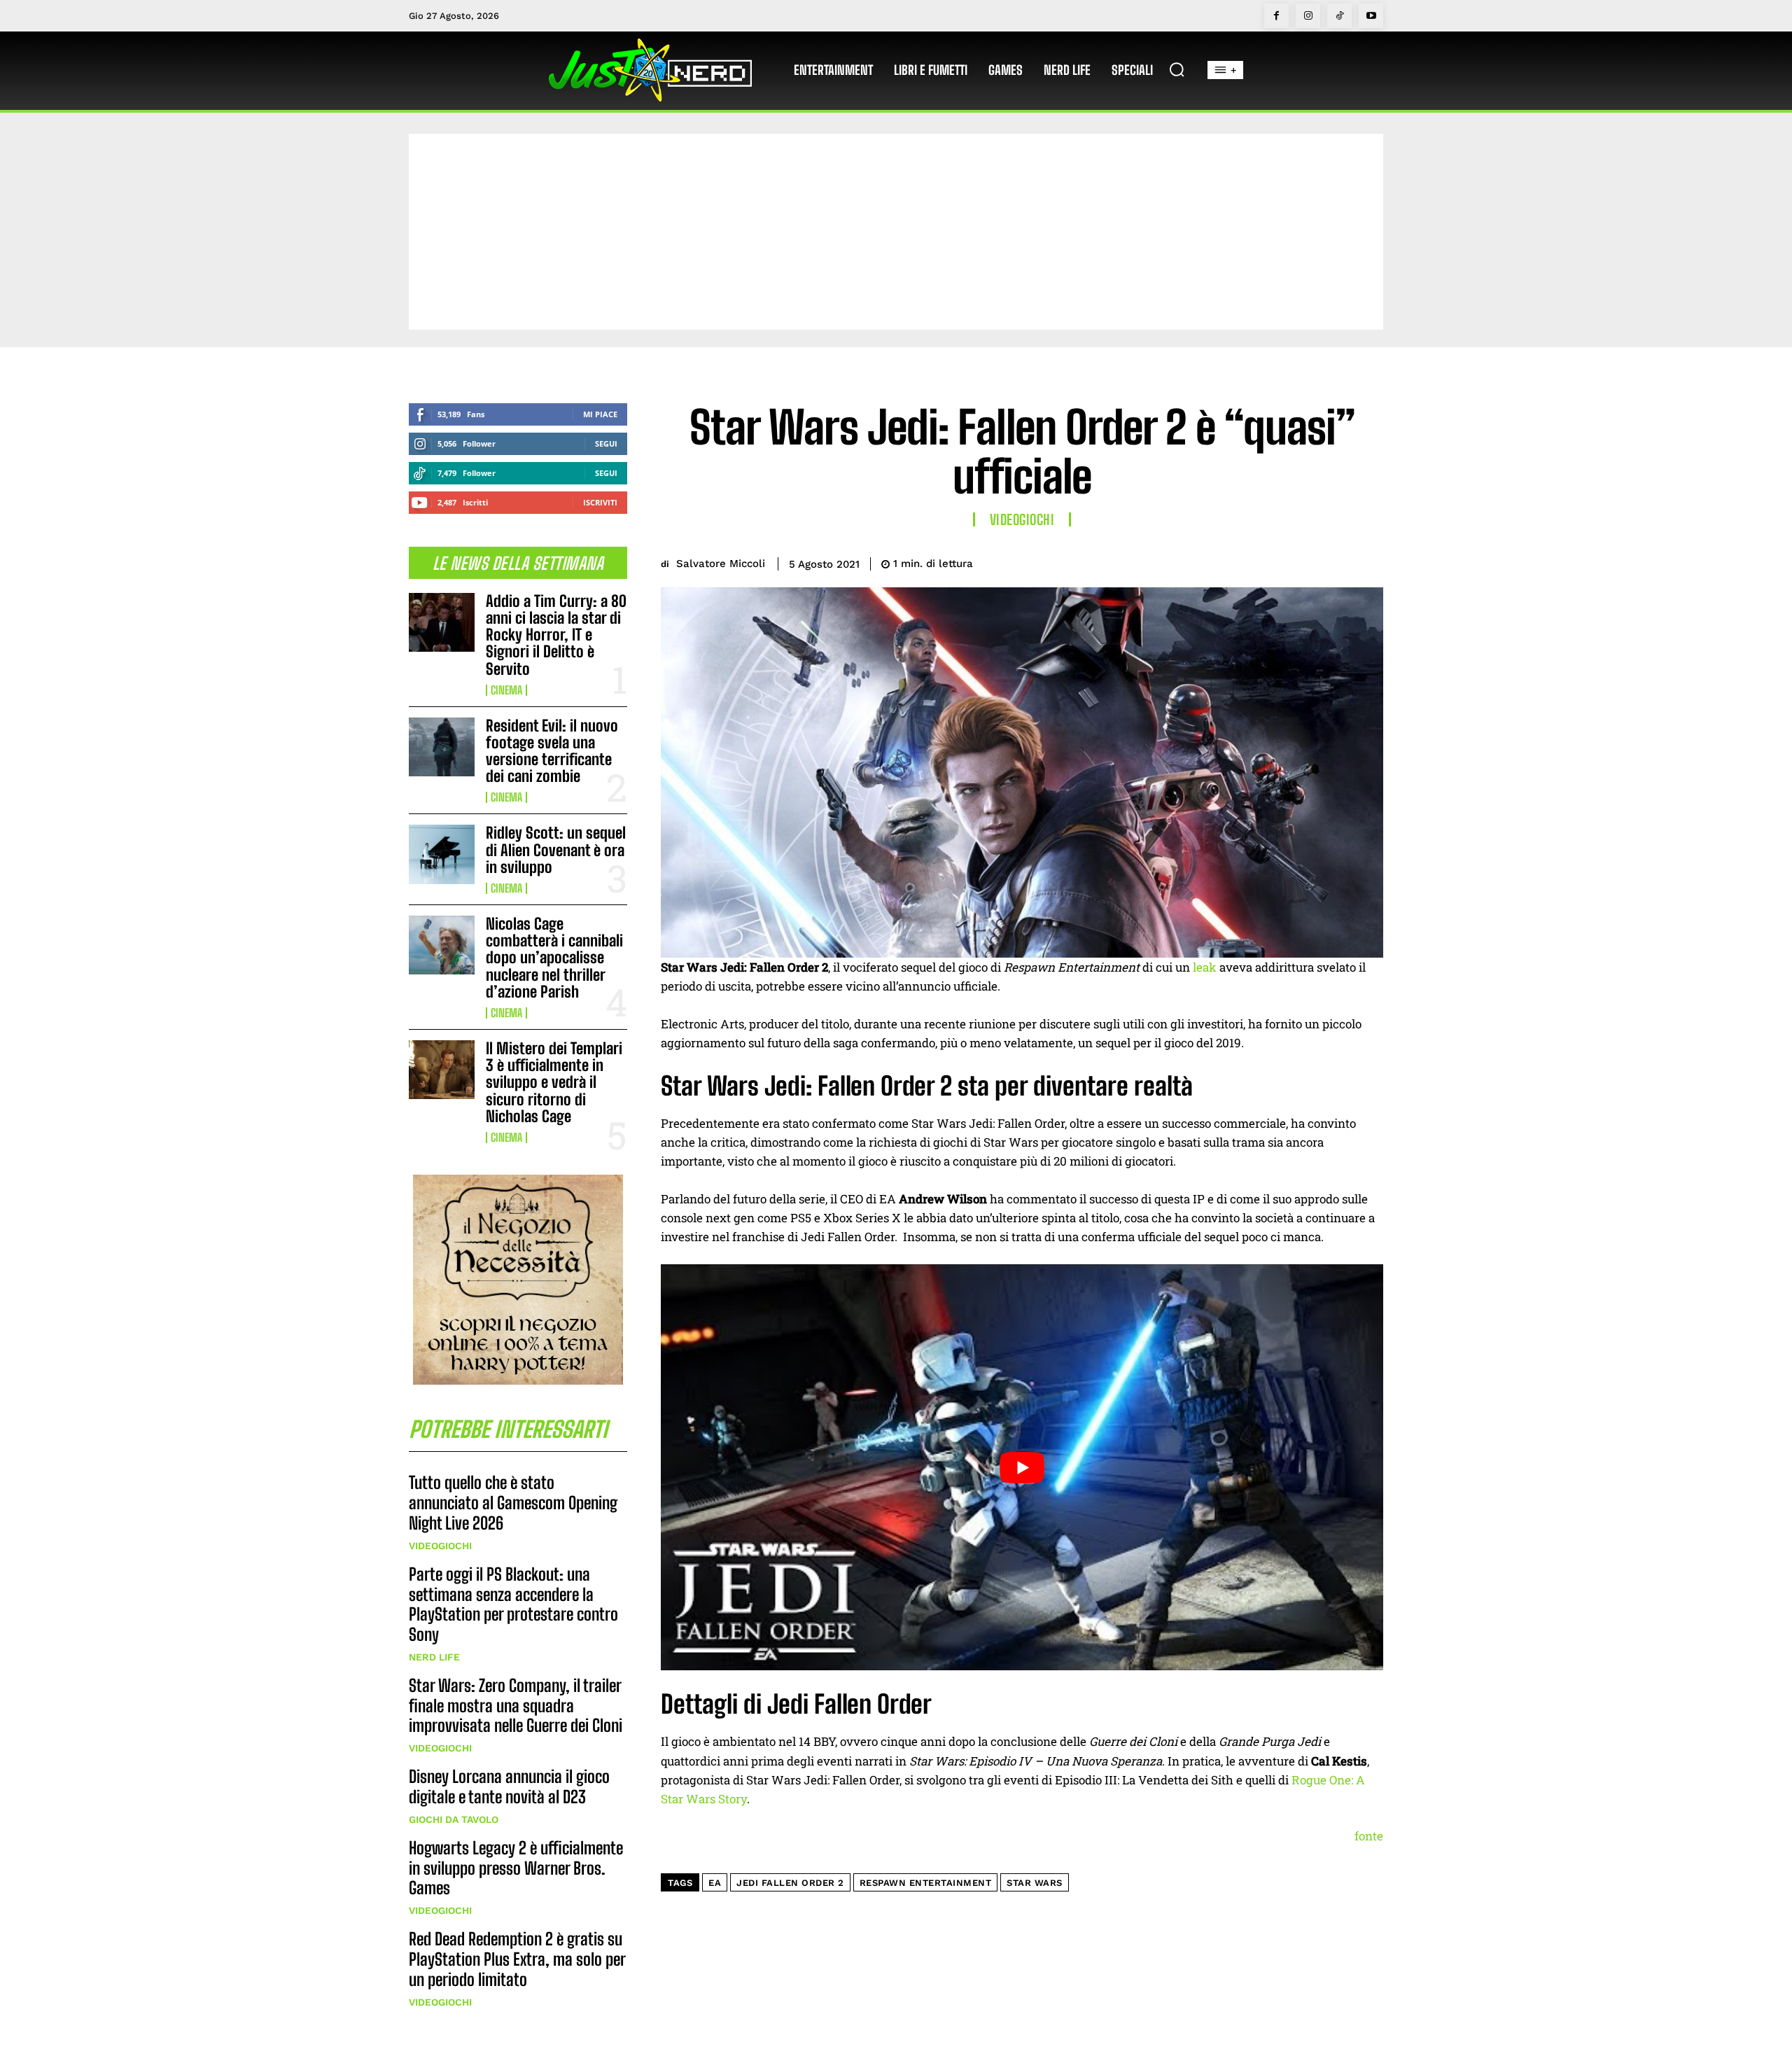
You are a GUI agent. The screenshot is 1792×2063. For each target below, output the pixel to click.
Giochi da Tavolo (454, 1819)
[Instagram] (1308, 16)
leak (1205, 967)
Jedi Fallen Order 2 (790, 1883)
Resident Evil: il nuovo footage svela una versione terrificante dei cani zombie (552, 751)
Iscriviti (600, 502)
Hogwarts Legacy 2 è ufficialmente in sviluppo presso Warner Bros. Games (516, 1868)
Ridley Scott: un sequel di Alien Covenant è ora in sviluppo (556, 849)
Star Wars (1035, 1883)
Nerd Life (434, 1657)
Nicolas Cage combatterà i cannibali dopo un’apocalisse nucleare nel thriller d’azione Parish (554, 958)
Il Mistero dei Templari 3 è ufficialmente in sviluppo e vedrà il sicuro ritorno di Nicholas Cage (554, 1082)
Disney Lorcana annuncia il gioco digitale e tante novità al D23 (509, 1786)
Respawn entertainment (926, 1883)
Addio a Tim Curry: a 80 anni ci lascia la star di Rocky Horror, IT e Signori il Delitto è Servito (556, 635)
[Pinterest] (1303, 561)
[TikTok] (1339, 16)
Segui (606, 443)
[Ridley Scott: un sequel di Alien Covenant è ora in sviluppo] (442, 854)
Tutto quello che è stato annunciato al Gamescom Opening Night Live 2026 (513, 1503)
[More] (1368, 561)
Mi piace (600, 414)
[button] (1177, 69)
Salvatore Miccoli (721, 564)
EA (715, 1883)
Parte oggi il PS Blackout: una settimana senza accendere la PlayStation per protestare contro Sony (513, 1604)
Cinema (506, 690)
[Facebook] (1276, 16)
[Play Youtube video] (1022, 1467)
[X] (1271, 561)
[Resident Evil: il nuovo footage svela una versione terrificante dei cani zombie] (442, 747)
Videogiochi (440, 1546)
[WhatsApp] (1336, 561)
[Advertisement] (896, 232)
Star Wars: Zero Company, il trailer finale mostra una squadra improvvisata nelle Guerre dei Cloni (516, 1706)
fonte (1369, 1836)
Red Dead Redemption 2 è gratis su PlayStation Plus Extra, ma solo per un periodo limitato (517, 1959)
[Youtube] (1371, 16)
